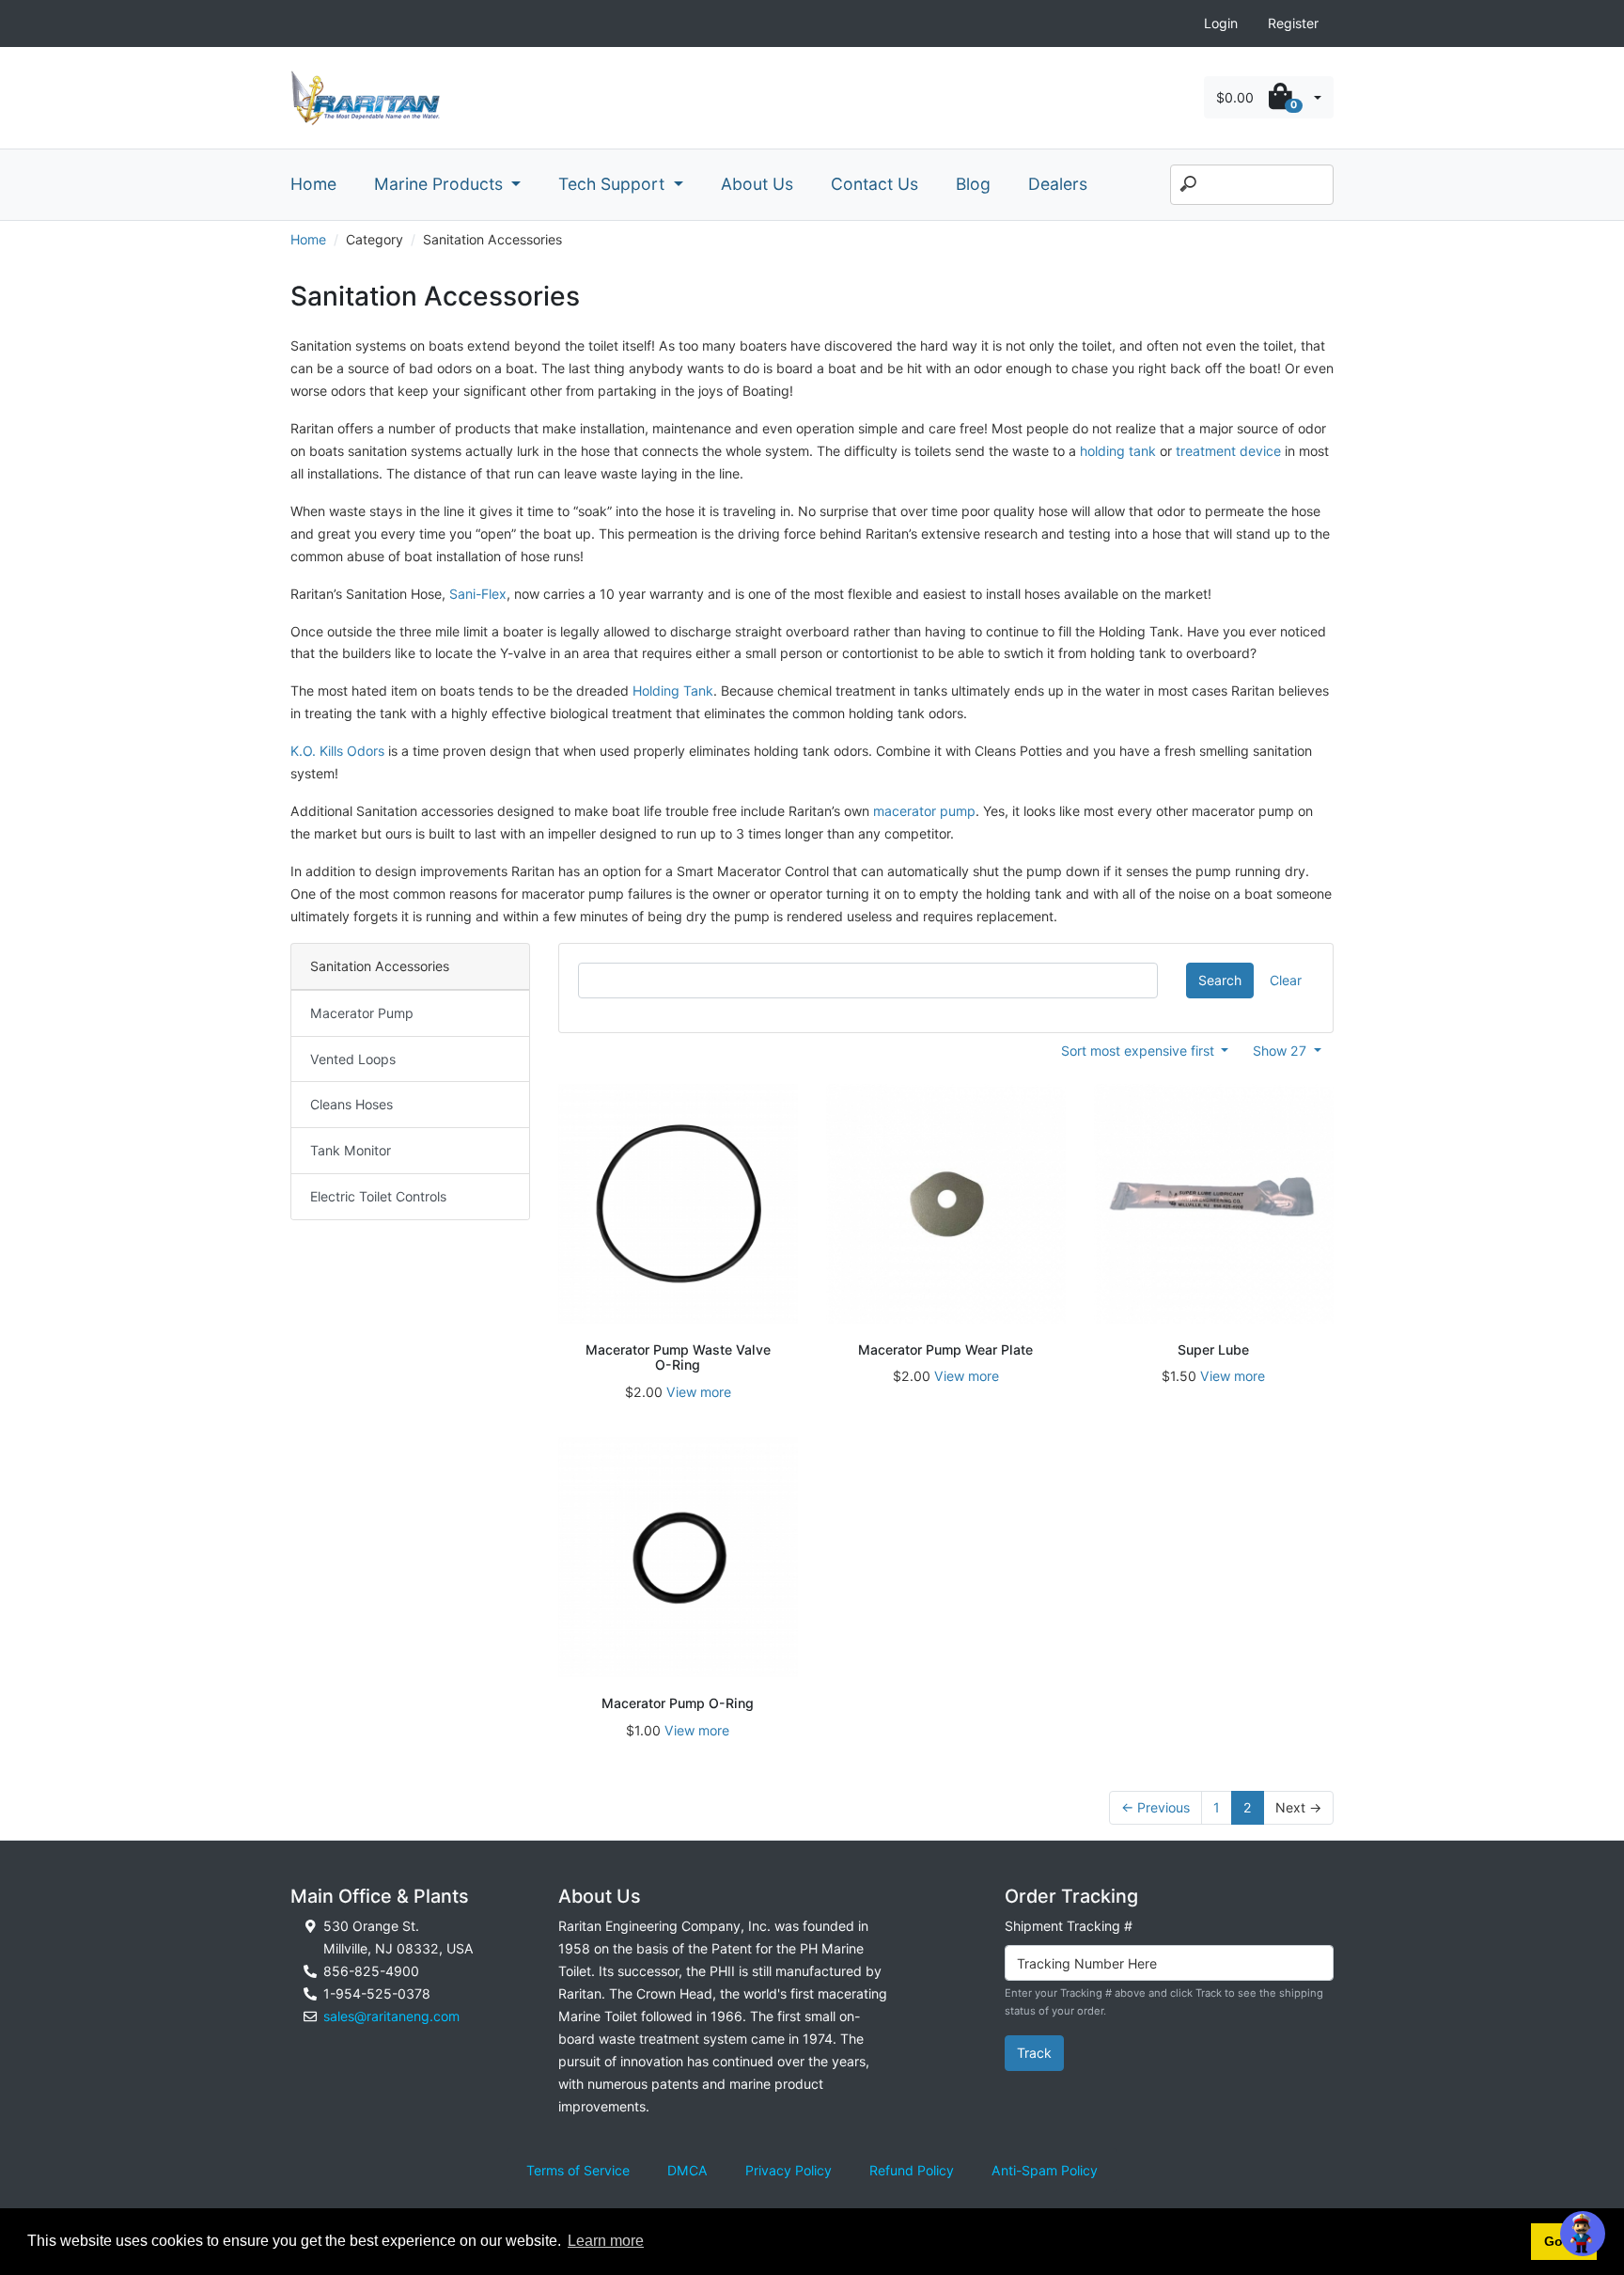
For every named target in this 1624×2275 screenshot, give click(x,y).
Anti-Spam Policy (1045, 2170)
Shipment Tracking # (1069, 1926)
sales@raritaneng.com (391, 2016)
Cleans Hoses (351, 1104)
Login (1221, 23)
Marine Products (441, 184)
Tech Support (614, 184)
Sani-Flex (478, 594)
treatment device (1228, 451)
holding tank (1118, 451)
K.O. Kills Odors (337, 751)
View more (699, 1392)
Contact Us (874, 184)
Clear (1286, 980)
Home (313, 184)
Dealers (1058, 184)
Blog (973, 184)
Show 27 (1281, 1051)
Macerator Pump (362, 1013)
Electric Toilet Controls (378, 1196)
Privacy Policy (789, 2170)
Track (1034, 2053)
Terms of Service (578, 2170)
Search (1220, 980)
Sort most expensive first (1140, 1051)
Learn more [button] (606, 2241)
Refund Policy (912, 2170)
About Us (757, 184)
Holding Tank (673, 690)
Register (1293, 23)
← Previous (1156, 1807)
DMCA (687, 2170)
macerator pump (924, 811)
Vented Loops (353, 1059)
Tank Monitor (351, 1150)
